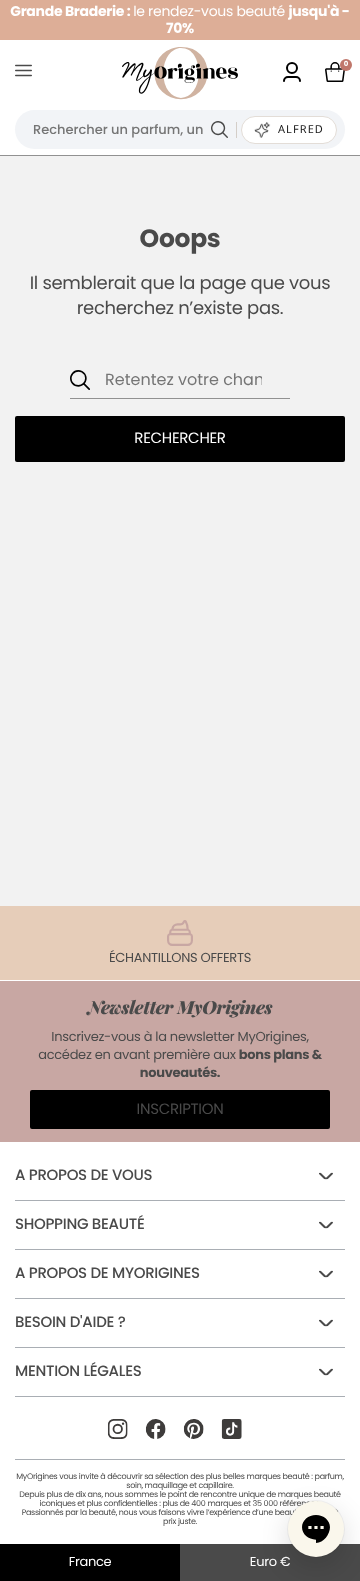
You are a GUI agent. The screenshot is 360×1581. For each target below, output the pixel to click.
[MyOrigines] (180, 73)
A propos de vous (83, 1175)
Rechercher (179, 438)
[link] (292, 73)
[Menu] (27, 73)
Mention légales (78, 1371)
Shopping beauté (79, 1224)
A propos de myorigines (107, 1273)
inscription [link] (180, 1109)
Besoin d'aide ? (70, 1322)
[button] (316, 1529)
